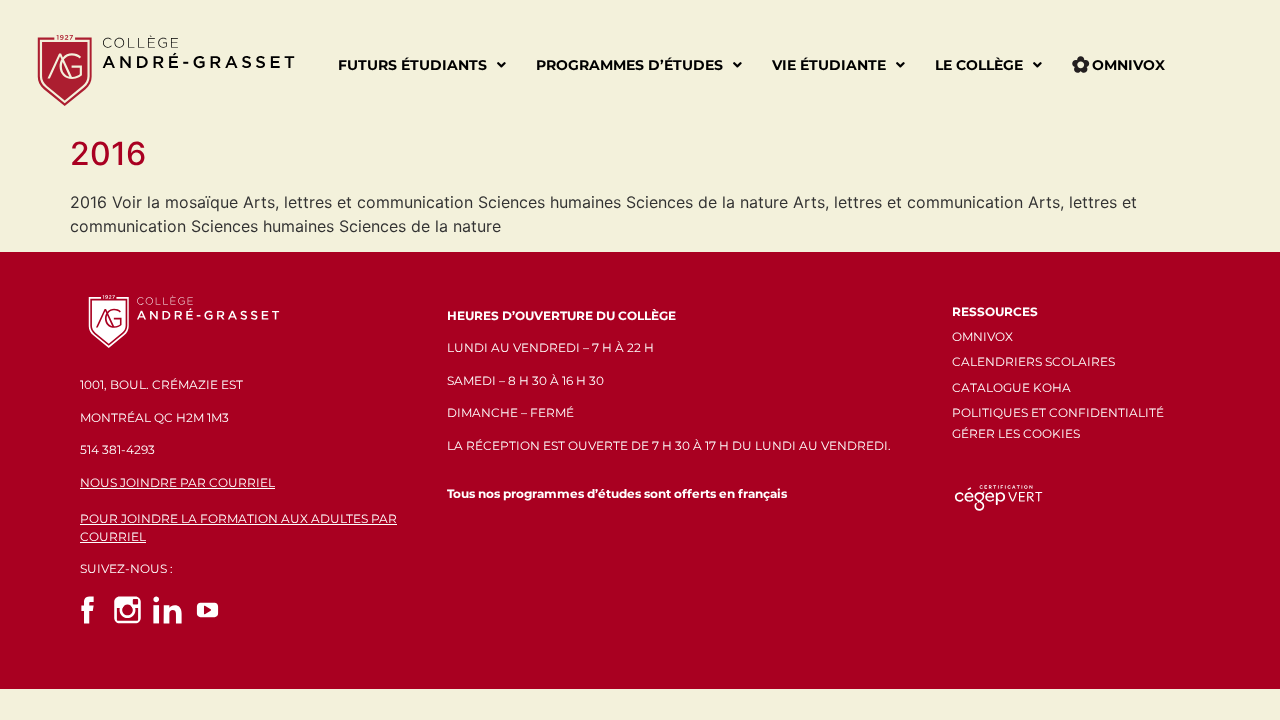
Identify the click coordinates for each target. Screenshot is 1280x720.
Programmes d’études (629, 65)
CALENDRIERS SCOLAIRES (1033, 361)
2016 (108, 153)
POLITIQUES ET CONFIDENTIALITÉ (1058, 412)
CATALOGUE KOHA (1011, 387)
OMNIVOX (982, 336)
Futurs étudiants (412, 65)
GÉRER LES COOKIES (1016, 433)
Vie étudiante (829, 65)
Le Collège (979, 65)
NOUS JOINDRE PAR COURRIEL (177, 482)
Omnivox (1128, 65)
